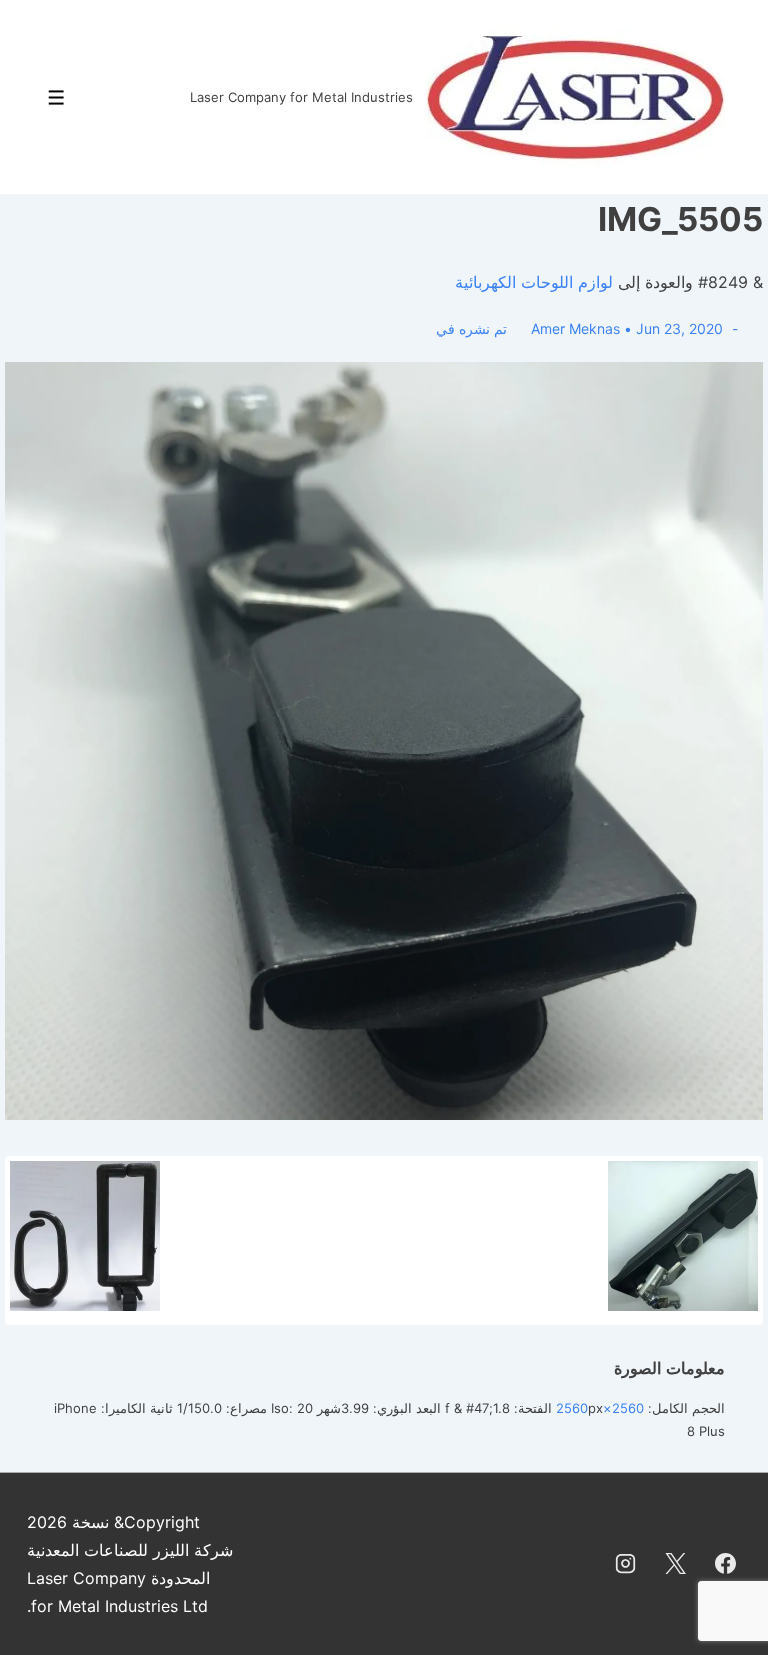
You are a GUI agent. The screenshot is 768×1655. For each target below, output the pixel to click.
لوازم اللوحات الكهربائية (534, 282)
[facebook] (725, 1564)
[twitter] (675, 1564)
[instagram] (626, 1564)
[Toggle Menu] (56, 97)
